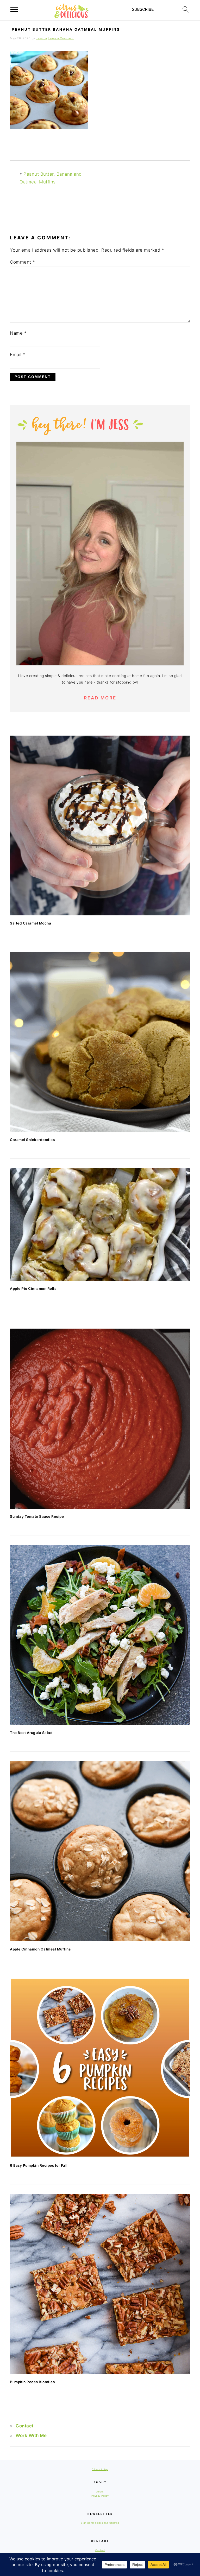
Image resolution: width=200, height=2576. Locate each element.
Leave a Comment (61, 38)
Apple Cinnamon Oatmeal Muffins (40, 1949)
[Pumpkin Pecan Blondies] (100, 2284)
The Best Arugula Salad (31, 1733)
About (100, 2492)
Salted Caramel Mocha (30, 923)
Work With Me (31, 2435)
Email (18, 355)
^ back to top (100, 2469)
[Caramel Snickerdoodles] (100, 1042)
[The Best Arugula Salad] (100, 1635)
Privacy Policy (100, 2496)
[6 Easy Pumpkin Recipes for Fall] (100, 2068)
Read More (100, 698)
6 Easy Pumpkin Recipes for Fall (39, 2165)
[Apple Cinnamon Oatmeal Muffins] (100, 1851)
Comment (23, 262)
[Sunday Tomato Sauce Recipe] (100, 1418)
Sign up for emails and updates (100, 2523)
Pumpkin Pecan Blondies (32, 2382)
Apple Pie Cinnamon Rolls (33, 1289)
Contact (25, 2426)
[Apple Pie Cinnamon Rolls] (100, 1225)
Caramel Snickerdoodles (32, 1140)
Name (18, 333)
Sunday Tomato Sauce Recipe (37, 1516)
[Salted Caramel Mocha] (100, 825)
